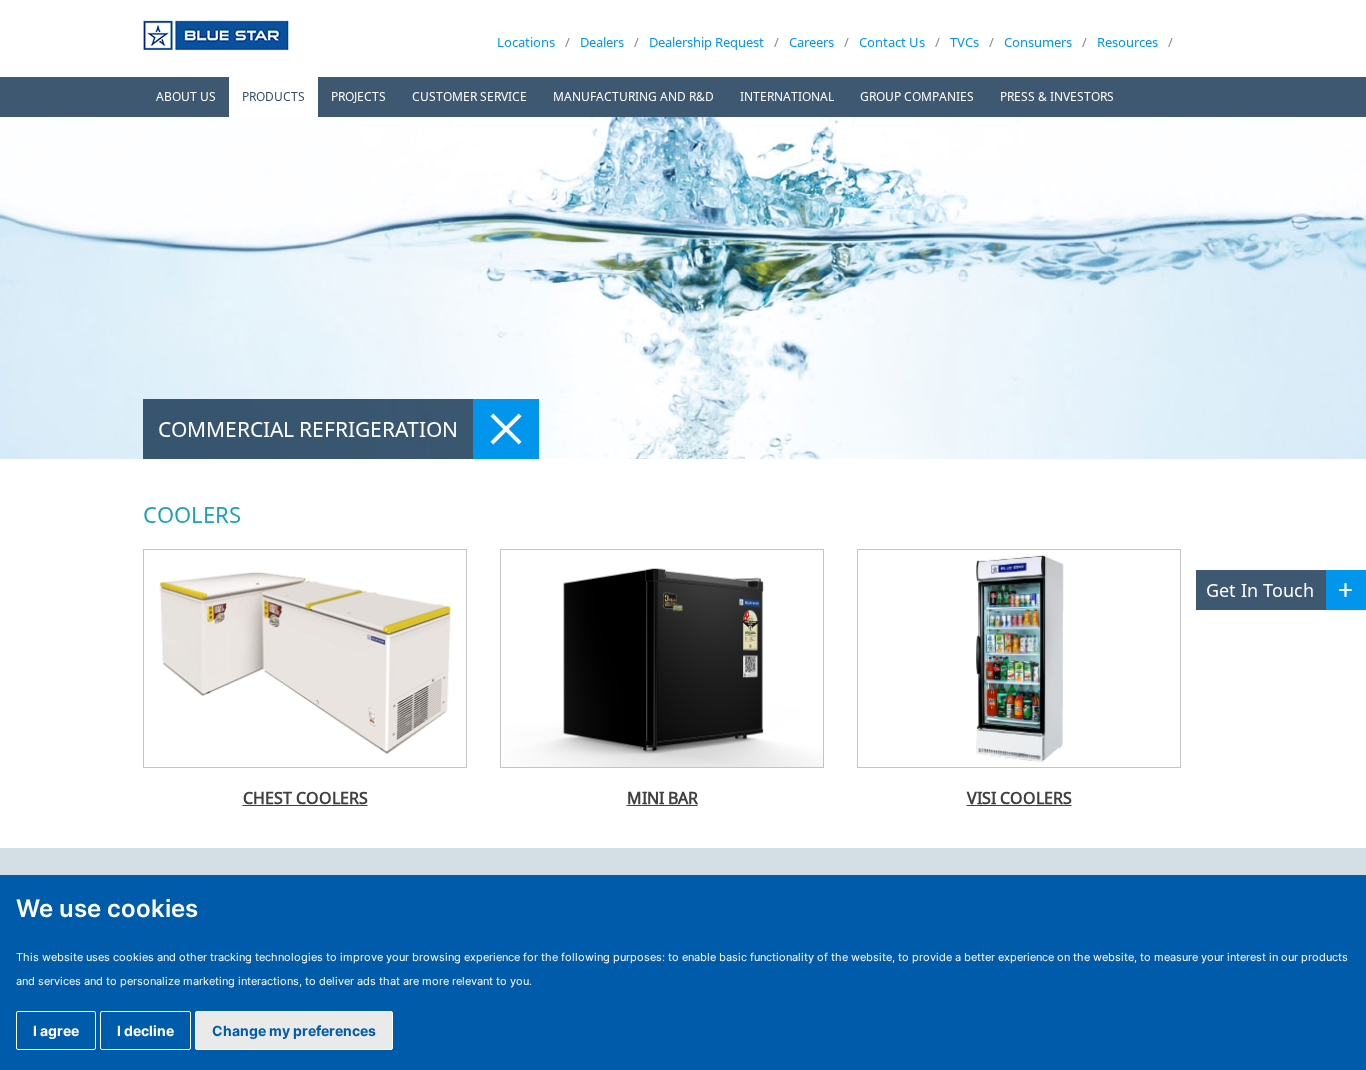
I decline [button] (145, 1030)
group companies (917, 96)
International (787, 96)
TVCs (964, 42)
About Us (186, 96)
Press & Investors (1057, 96)
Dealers (602, 42)
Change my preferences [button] (294, 1030)
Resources (1127, 42)
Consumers (1038, 42)
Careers (811, 42)
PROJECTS (358, 96)
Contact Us (892, 42)
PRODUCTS (273, 96)
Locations (526, 42)
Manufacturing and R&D (633, 96)
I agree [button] (56, 1030)
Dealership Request (706, 42)
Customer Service (469, 96)
